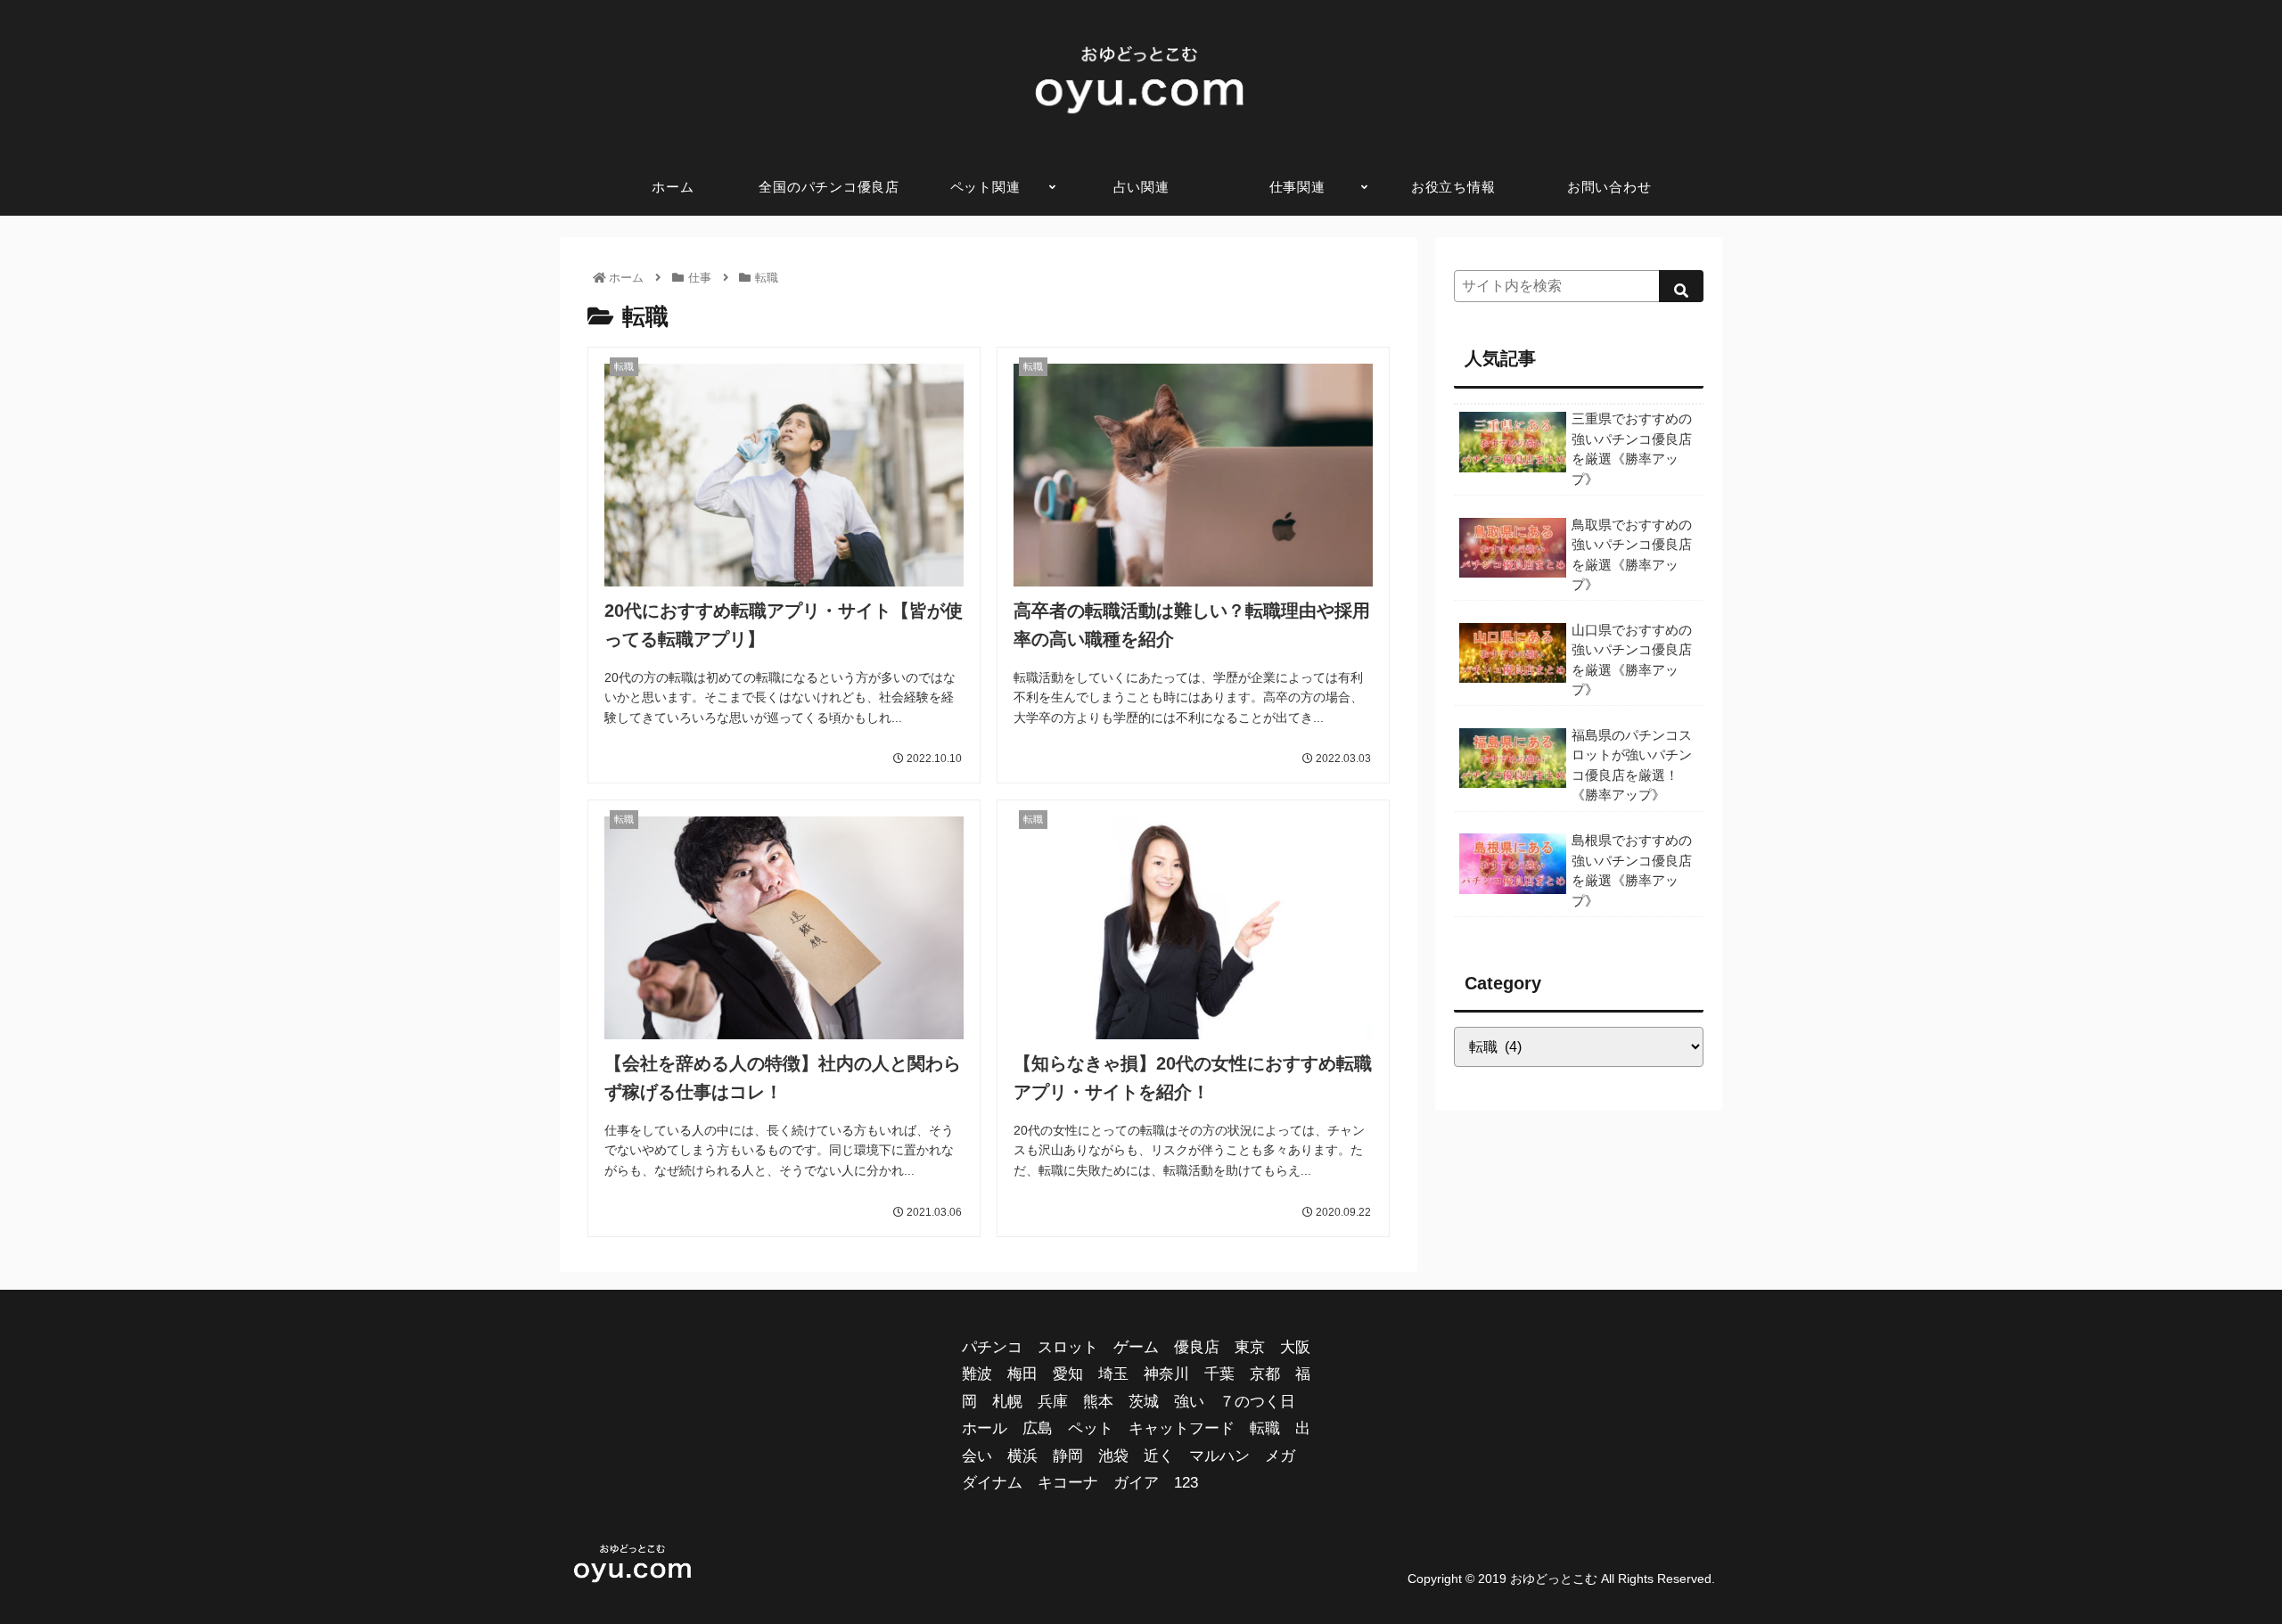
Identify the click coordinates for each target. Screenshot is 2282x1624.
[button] (1681, 286)
